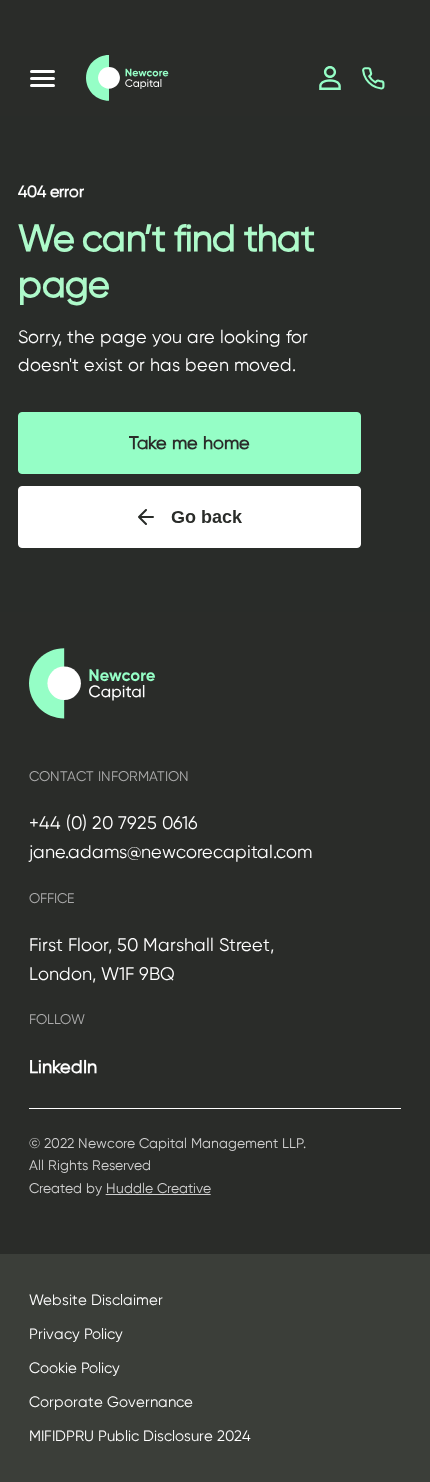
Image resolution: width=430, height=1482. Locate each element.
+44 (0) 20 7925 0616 (113, 822)
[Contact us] (373, 78)
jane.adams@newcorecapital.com (170, 851)
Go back (206, 517)
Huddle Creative (158, 1188)
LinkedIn (63, 1066)
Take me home (189, 442)
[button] (42, 78)
